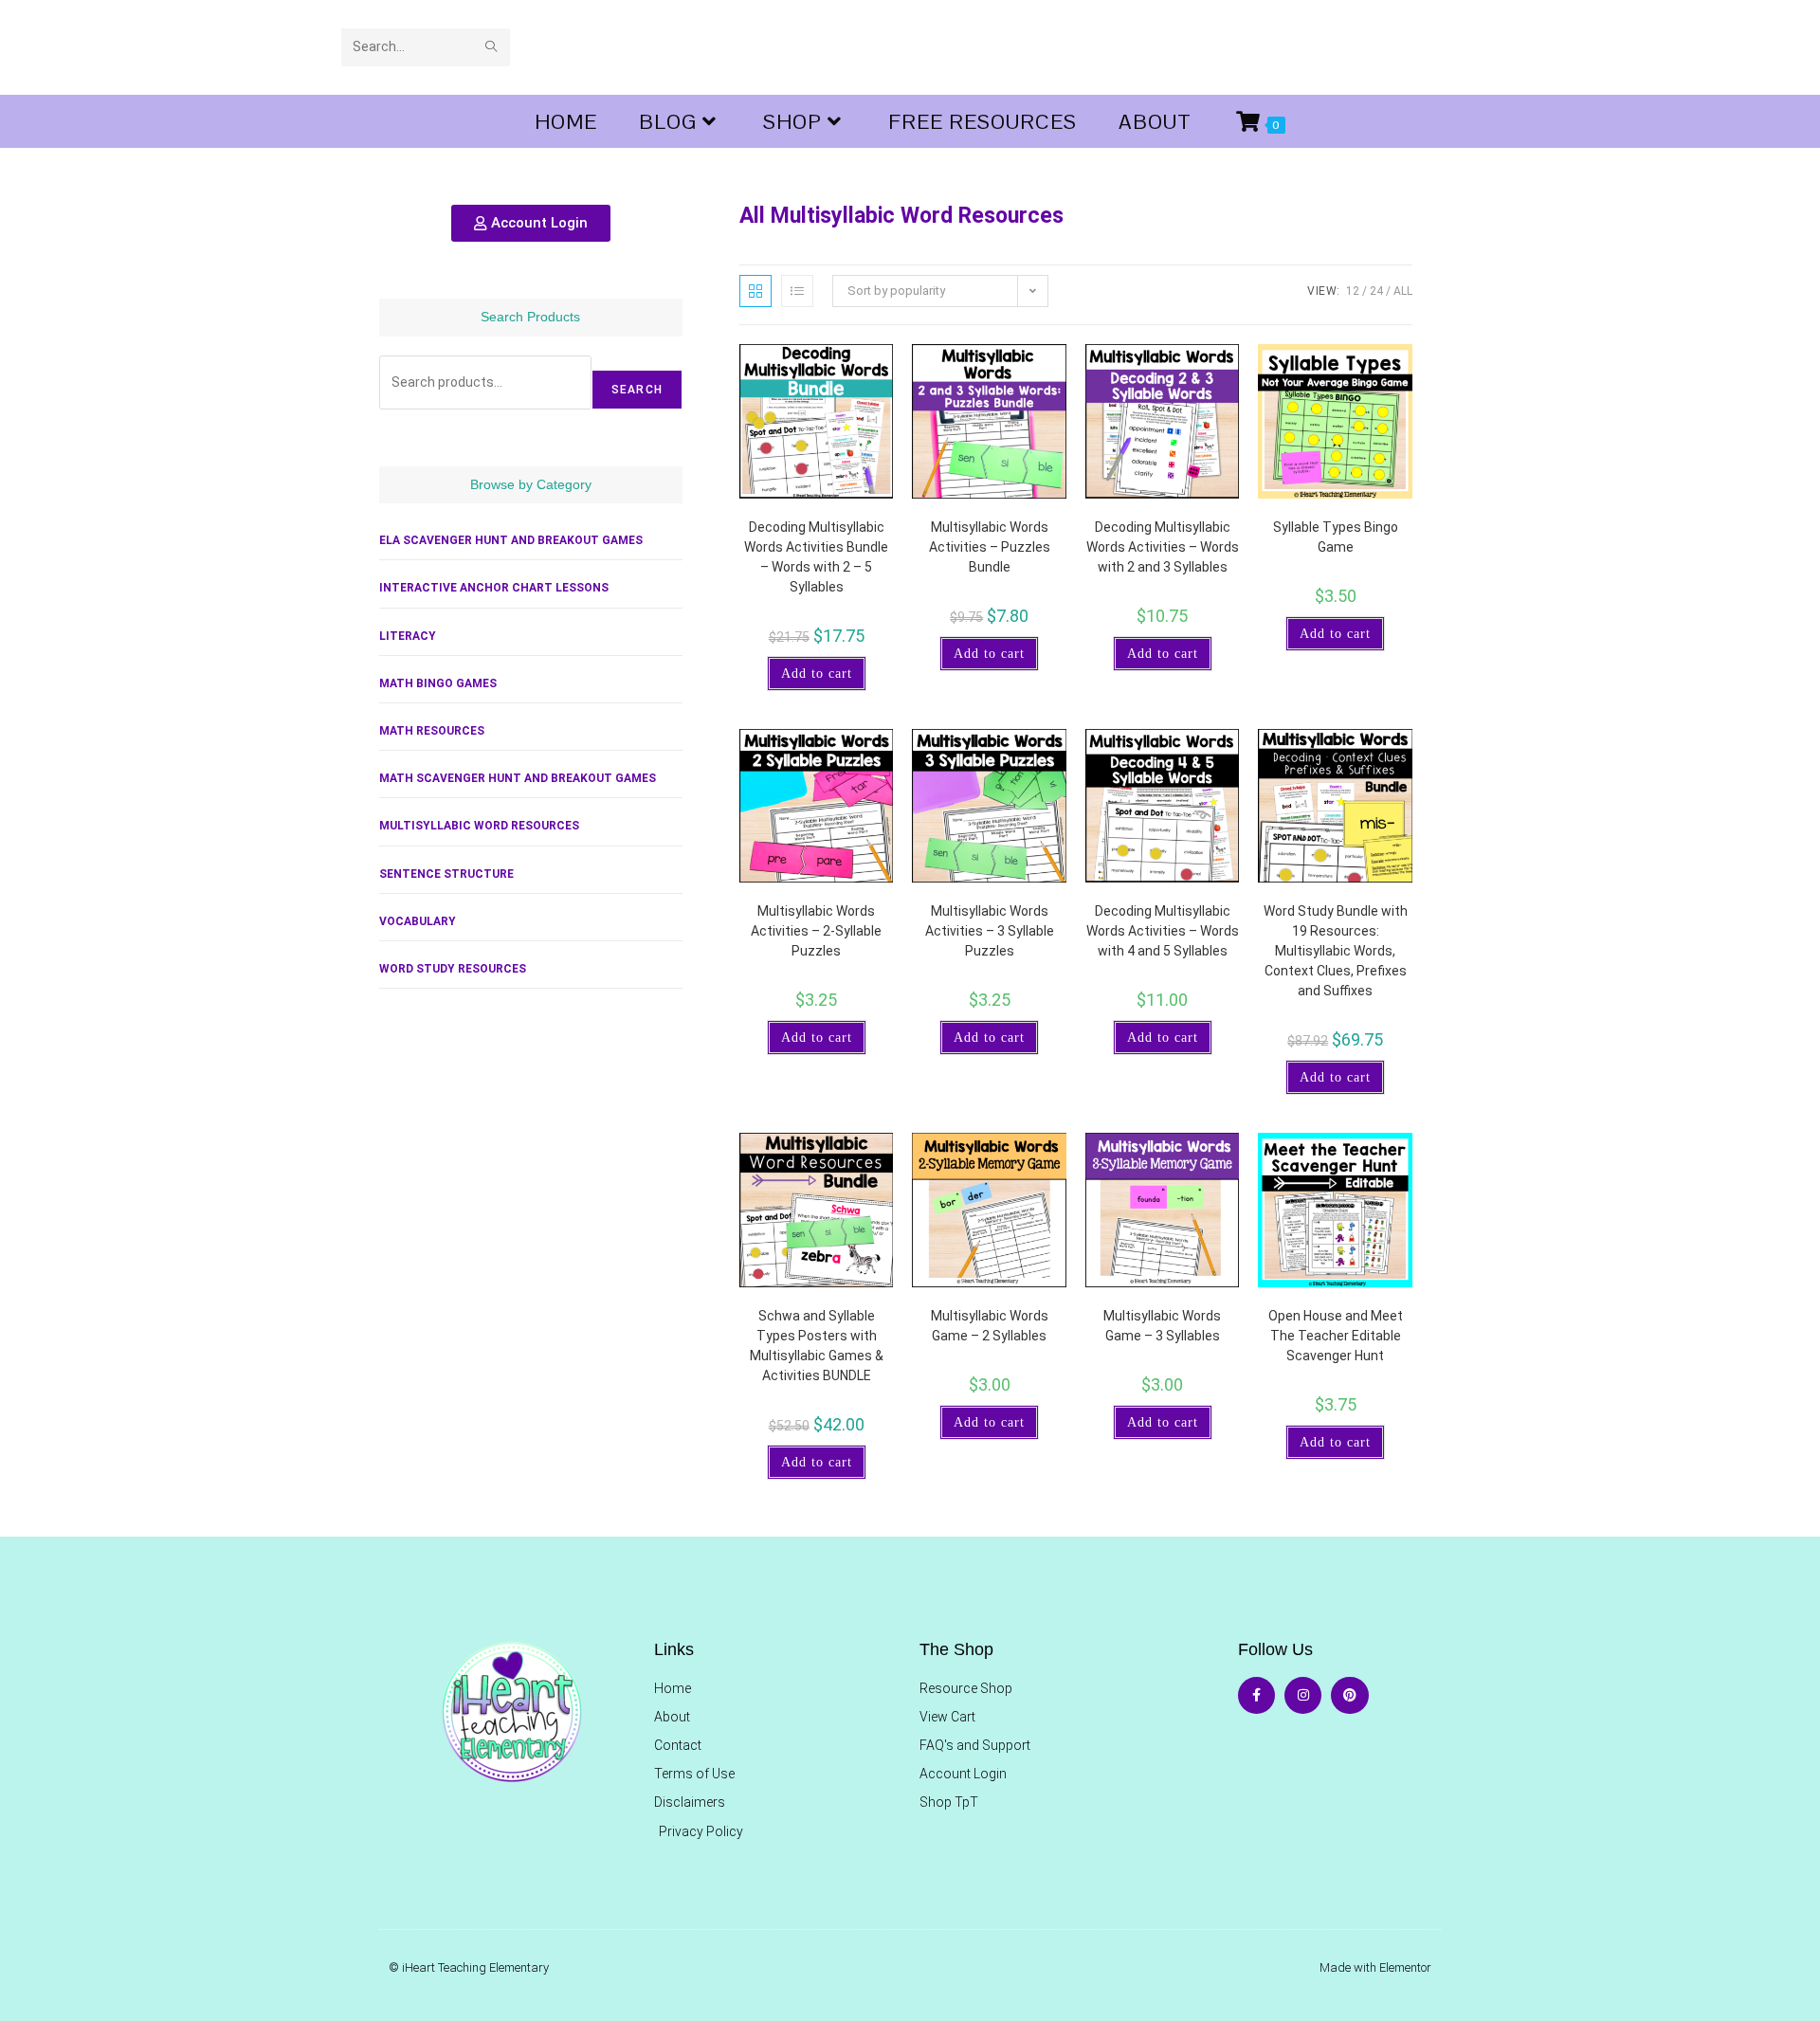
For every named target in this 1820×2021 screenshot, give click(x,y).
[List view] (797, 291)
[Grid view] (755, 291)
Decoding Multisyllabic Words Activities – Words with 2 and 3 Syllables (1163, 547)
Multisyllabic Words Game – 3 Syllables (1162, 1326)
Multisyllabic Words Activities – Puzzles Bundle (990, 547)
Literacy (408, 636)
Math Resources (432, 731)
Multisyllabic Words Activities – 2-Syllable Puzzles (816, 931)
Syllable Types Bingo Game (1336, 537)
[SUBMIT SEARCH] (492, 47)
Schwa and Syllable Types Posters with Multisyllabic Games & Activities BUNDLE (817, 1346)
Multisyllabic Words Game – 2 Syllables (990, 1326)
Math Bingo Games (438, 683)
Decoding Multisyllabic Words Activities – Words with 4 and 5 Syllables (1163, 931)
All (1403, 291)
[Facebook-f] (1256, 1695)
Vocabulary (418, 921)
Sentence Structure (446, 874)
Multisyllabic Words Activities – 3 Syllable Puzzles (990, 931)
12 (1353, 291)
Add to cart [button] (817, 674)
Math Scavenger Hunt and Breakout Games (518, 778)
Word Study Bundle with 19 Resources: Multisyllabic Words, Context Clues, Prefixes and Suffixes (1336, 951)
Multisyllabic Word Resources (479, 826)
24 (1376, 291)
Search (637, 390)
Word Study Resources (453, 969)
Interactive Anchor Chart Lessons (494, 588)
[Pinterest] (1349, 1695)
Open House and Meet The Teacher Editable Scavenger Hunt (1336, 1336)
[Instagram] (1303, 1695)
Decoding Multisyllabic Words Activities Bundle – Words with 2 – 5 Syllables (816, 557)
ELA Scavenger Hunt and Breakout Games (511, 540)
